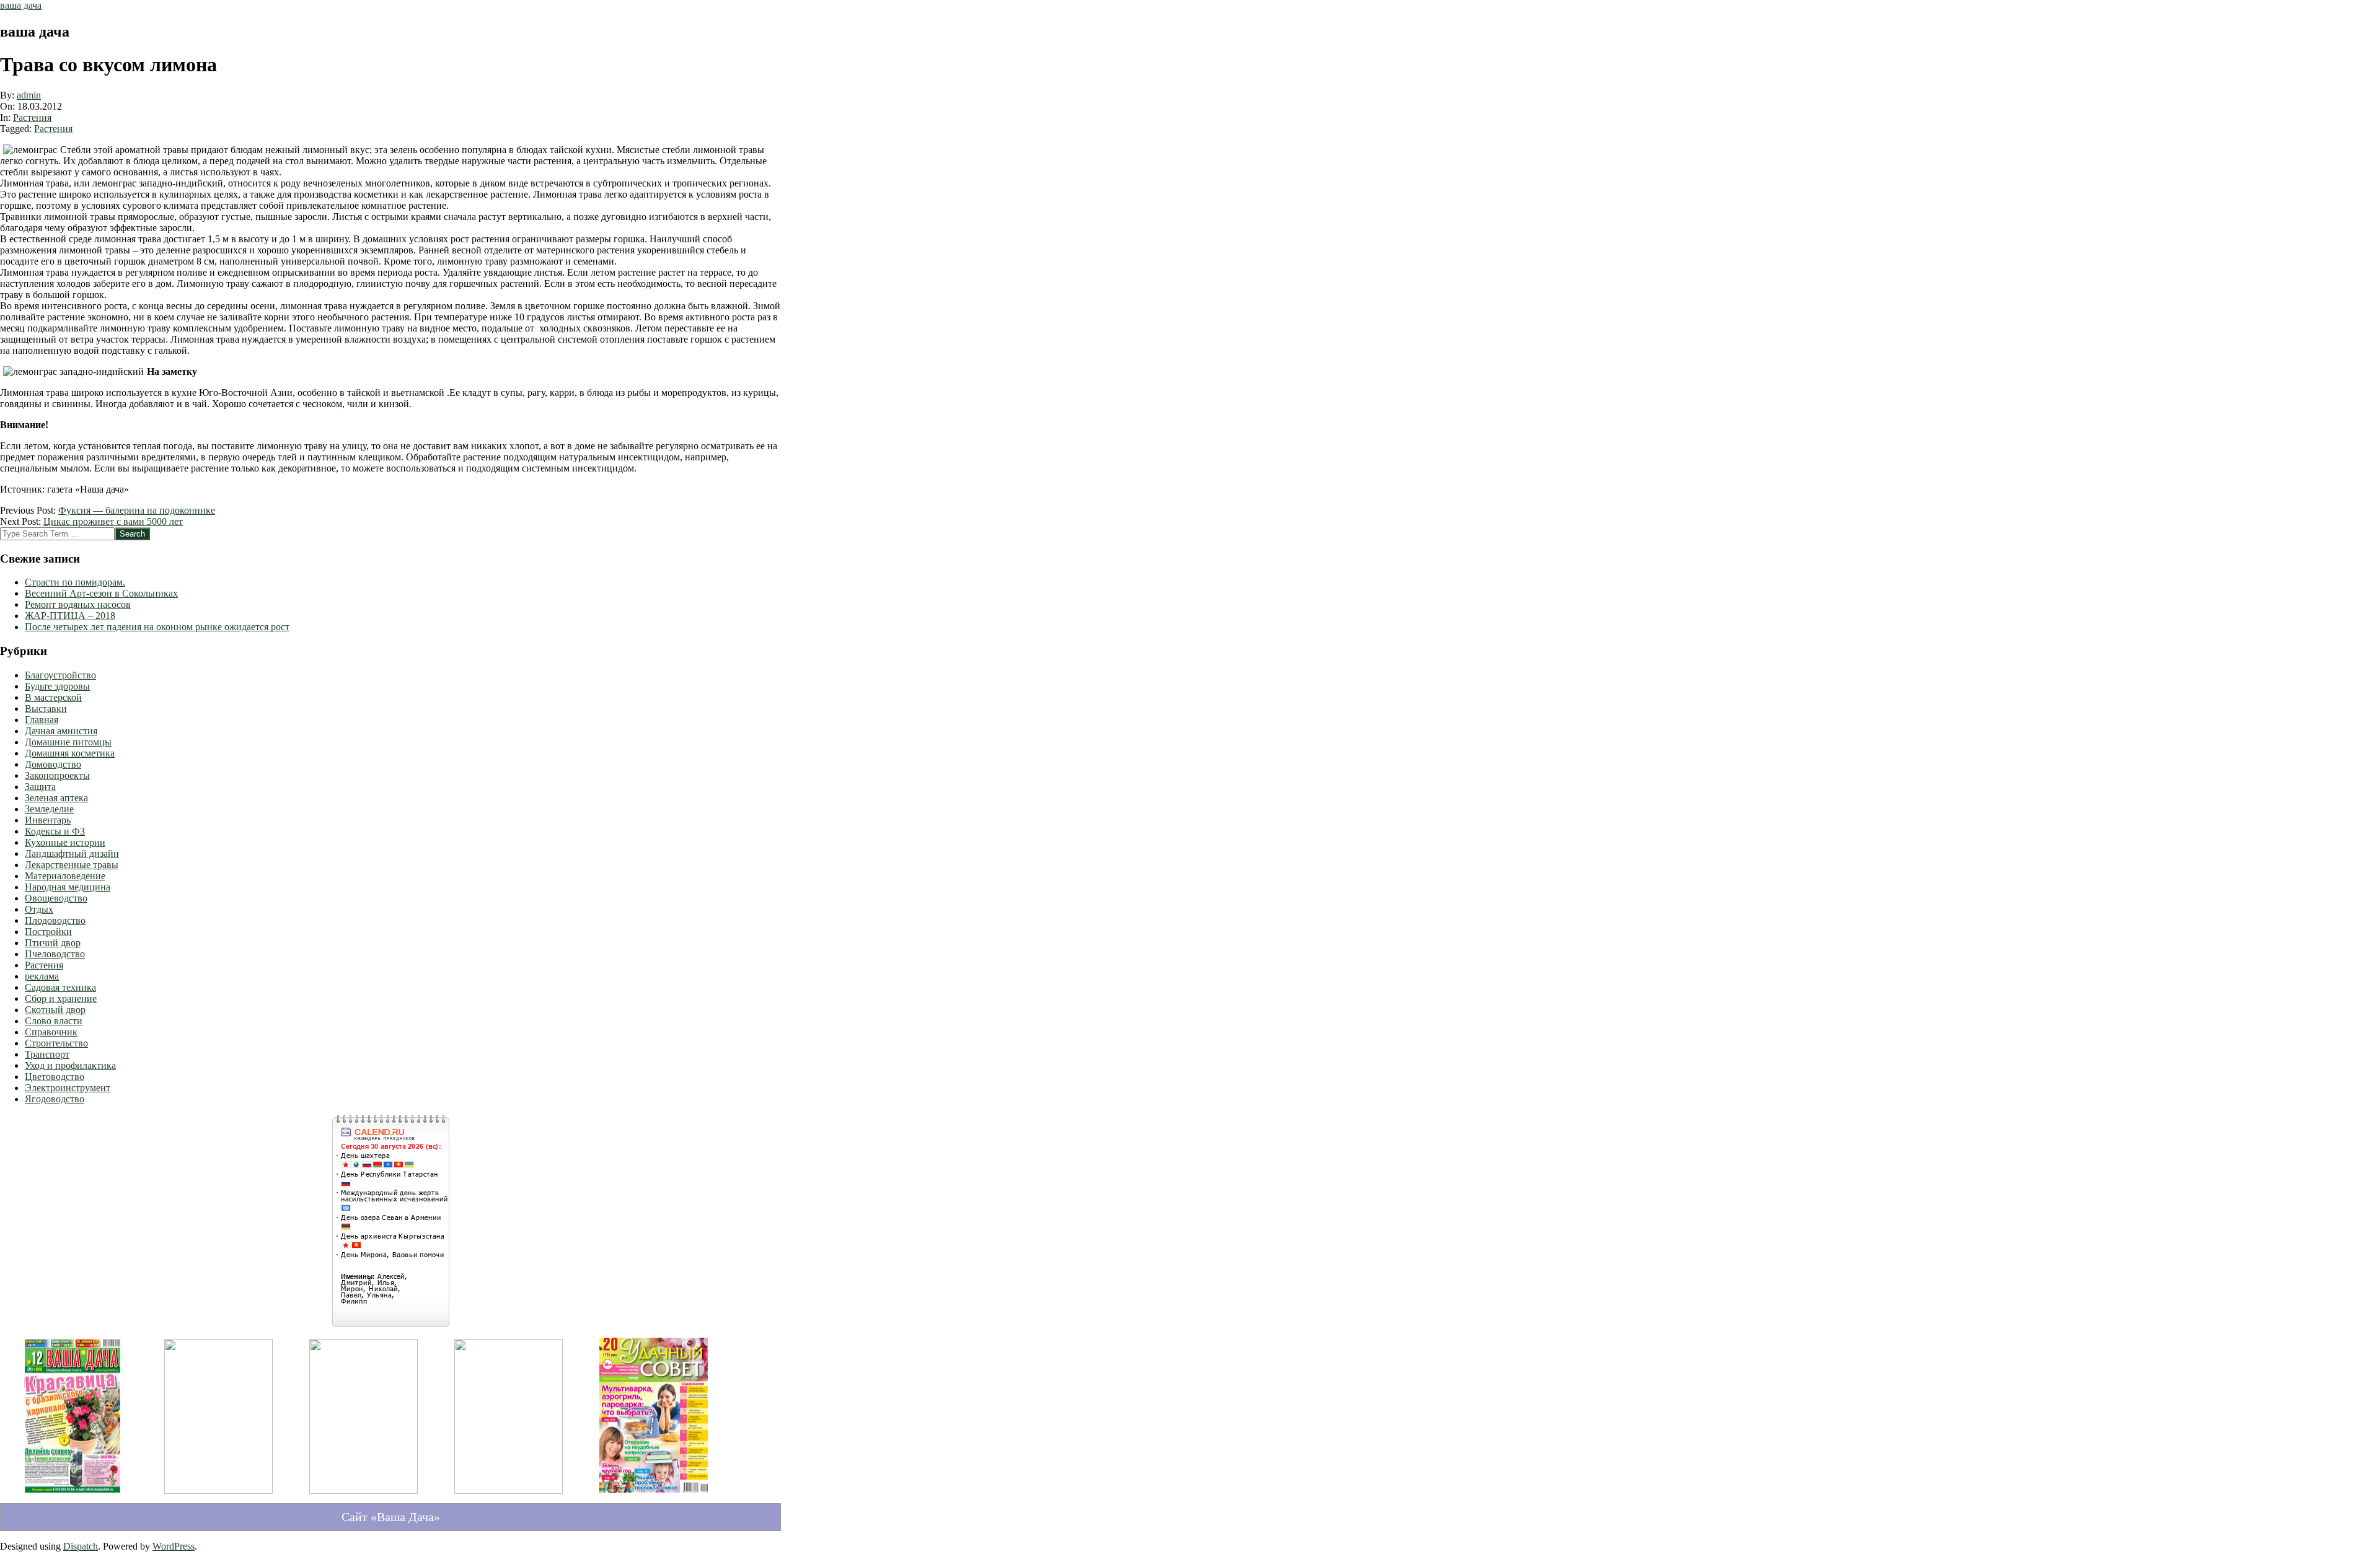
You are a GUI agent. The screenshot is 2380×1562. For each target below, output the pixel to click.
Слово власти (54, 1021)
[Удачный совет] (654, 1495)
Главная (42, 720)
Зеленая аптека (56, 798)
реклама (42, 976)
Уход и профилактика (70, 1065)
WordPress (174, 1546)
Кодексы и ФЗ (55, 831)
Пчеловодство (55, 954)
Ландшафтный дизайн (72, 853)
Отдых (39, 909)
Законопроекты (57, 775)
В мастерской (53, 697)
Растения (32, 117)
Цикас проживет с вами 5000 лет (113, 521)
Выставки (46, 709)
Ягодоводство (55, 1099)
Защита (40, 787)
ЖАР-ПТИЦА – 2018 (70, 616)
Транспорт (47, 1054)
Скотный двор (55, 1010)
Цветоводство (55, 1077)
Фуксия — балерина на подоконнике (137, 510)
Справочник (51, 1032)
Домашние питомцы (68, 742)
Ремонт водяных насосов (78, 604)
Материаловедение (65, 876)
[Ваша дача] (73, 1495)
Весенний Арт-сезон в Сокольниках (101, 593)
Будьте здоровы (57, 686)
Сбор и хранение (61, 998)
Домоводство (53, 764)
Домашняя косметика (70, 753)
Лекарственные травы (72, 865)
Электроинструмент (68, 1088)
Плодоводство (55, 920)
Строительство (56, 1043)
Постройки (48, 932)
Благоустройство (60, 675)
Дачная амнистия (61, 731)
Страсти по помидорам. (75, 582)
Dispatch (81, 1546)
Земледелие (49, 809)
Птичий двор (53, 943)
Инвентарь (48, 820)
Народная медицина (68, 887)
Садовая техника (60, 987)
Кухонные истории (65, 842)
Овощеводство (56, 898)
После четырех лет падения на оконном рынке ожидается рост (157, 627)
